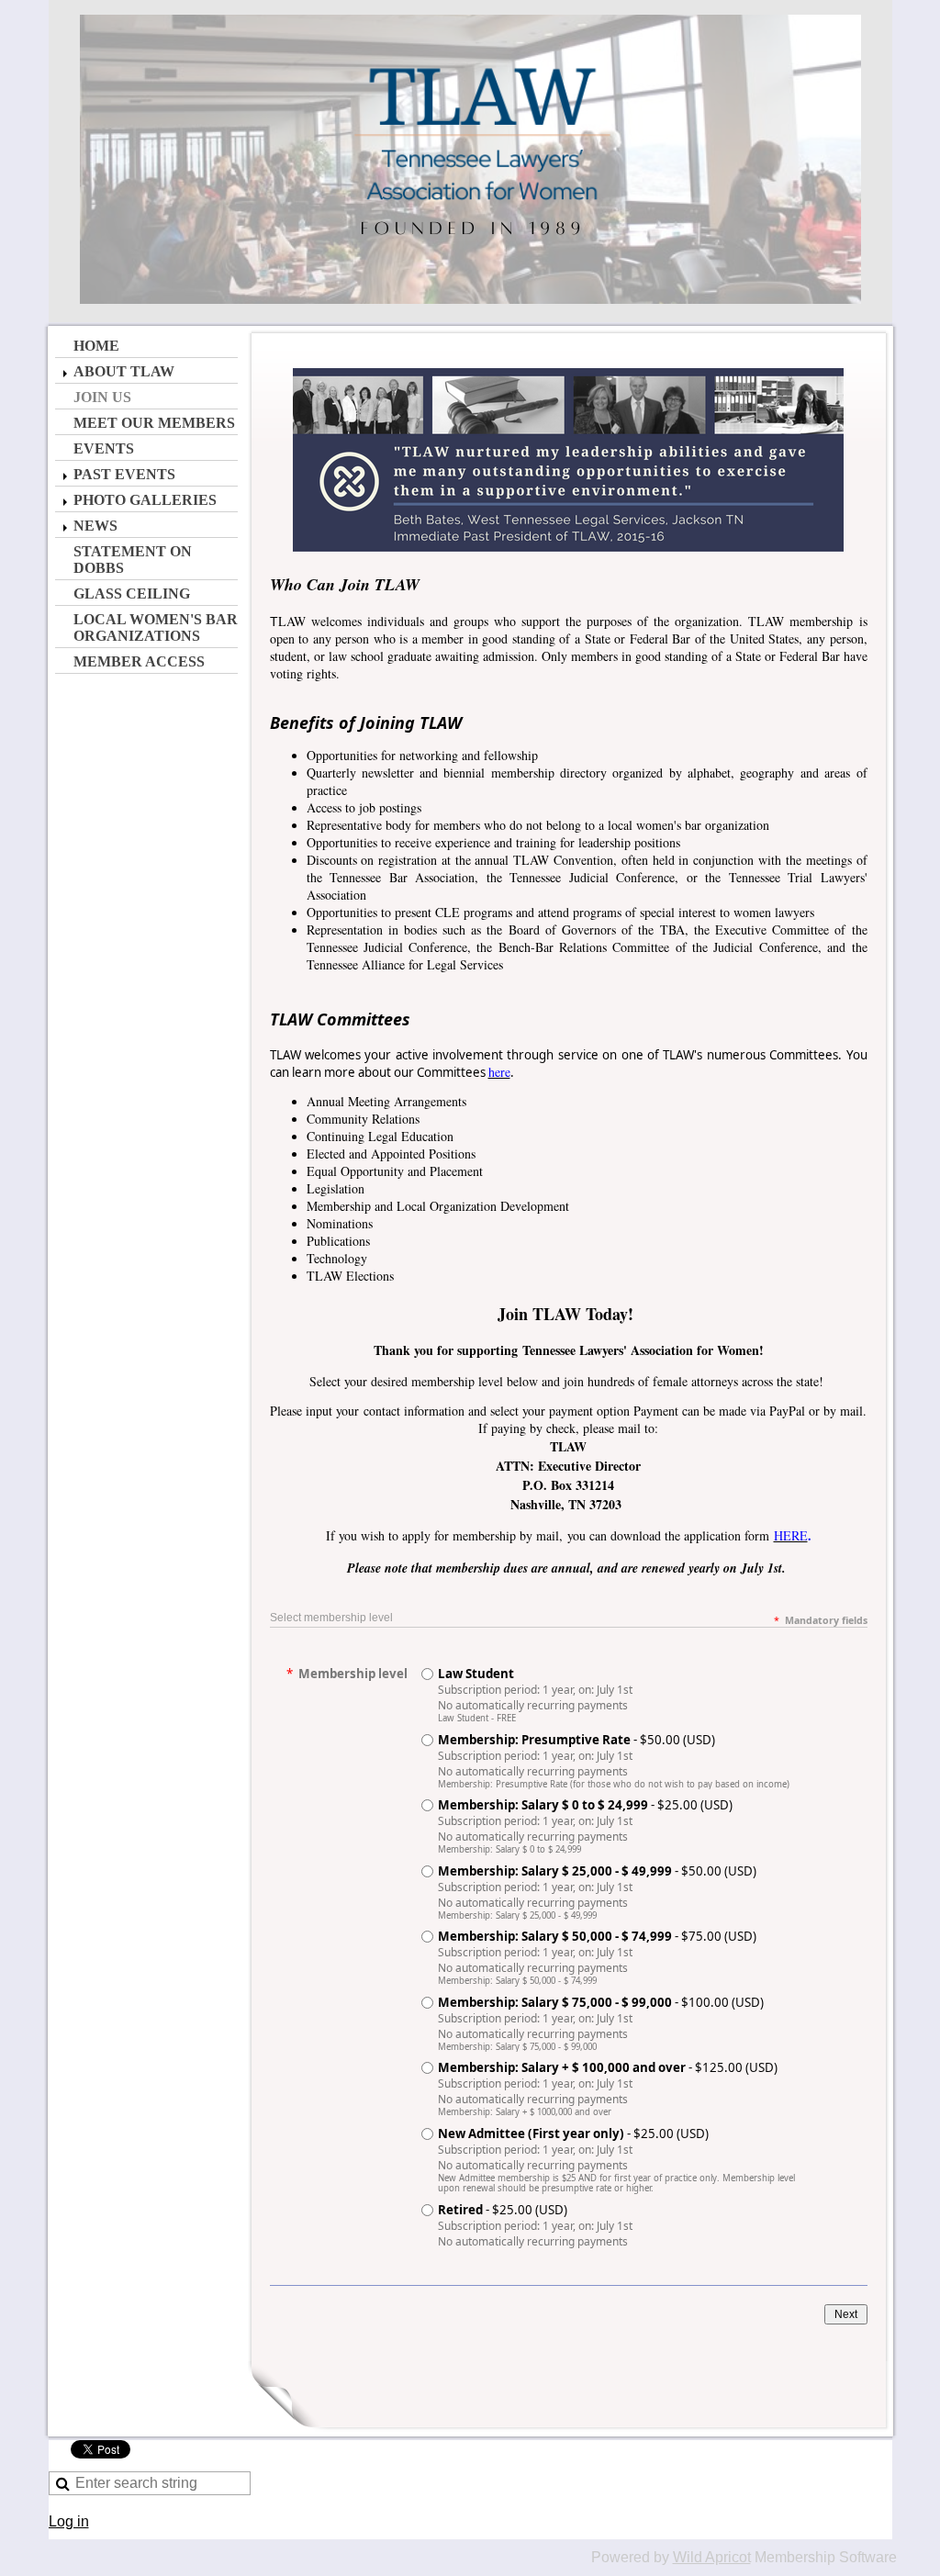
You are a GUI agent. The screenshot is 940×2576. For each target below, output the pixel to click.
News (95, 526)
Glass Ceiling (132, 594)
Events (104, 448)
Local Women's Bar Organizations (156, 627)
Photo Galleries (145, 500)
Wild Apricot (712, 2557)
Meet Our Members (154, 423)
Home (96, 346)
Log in (69, 2521)
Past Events (124, 474)
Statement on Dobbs (133, 560)
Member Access (139, 661)
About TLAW (124, 371)
